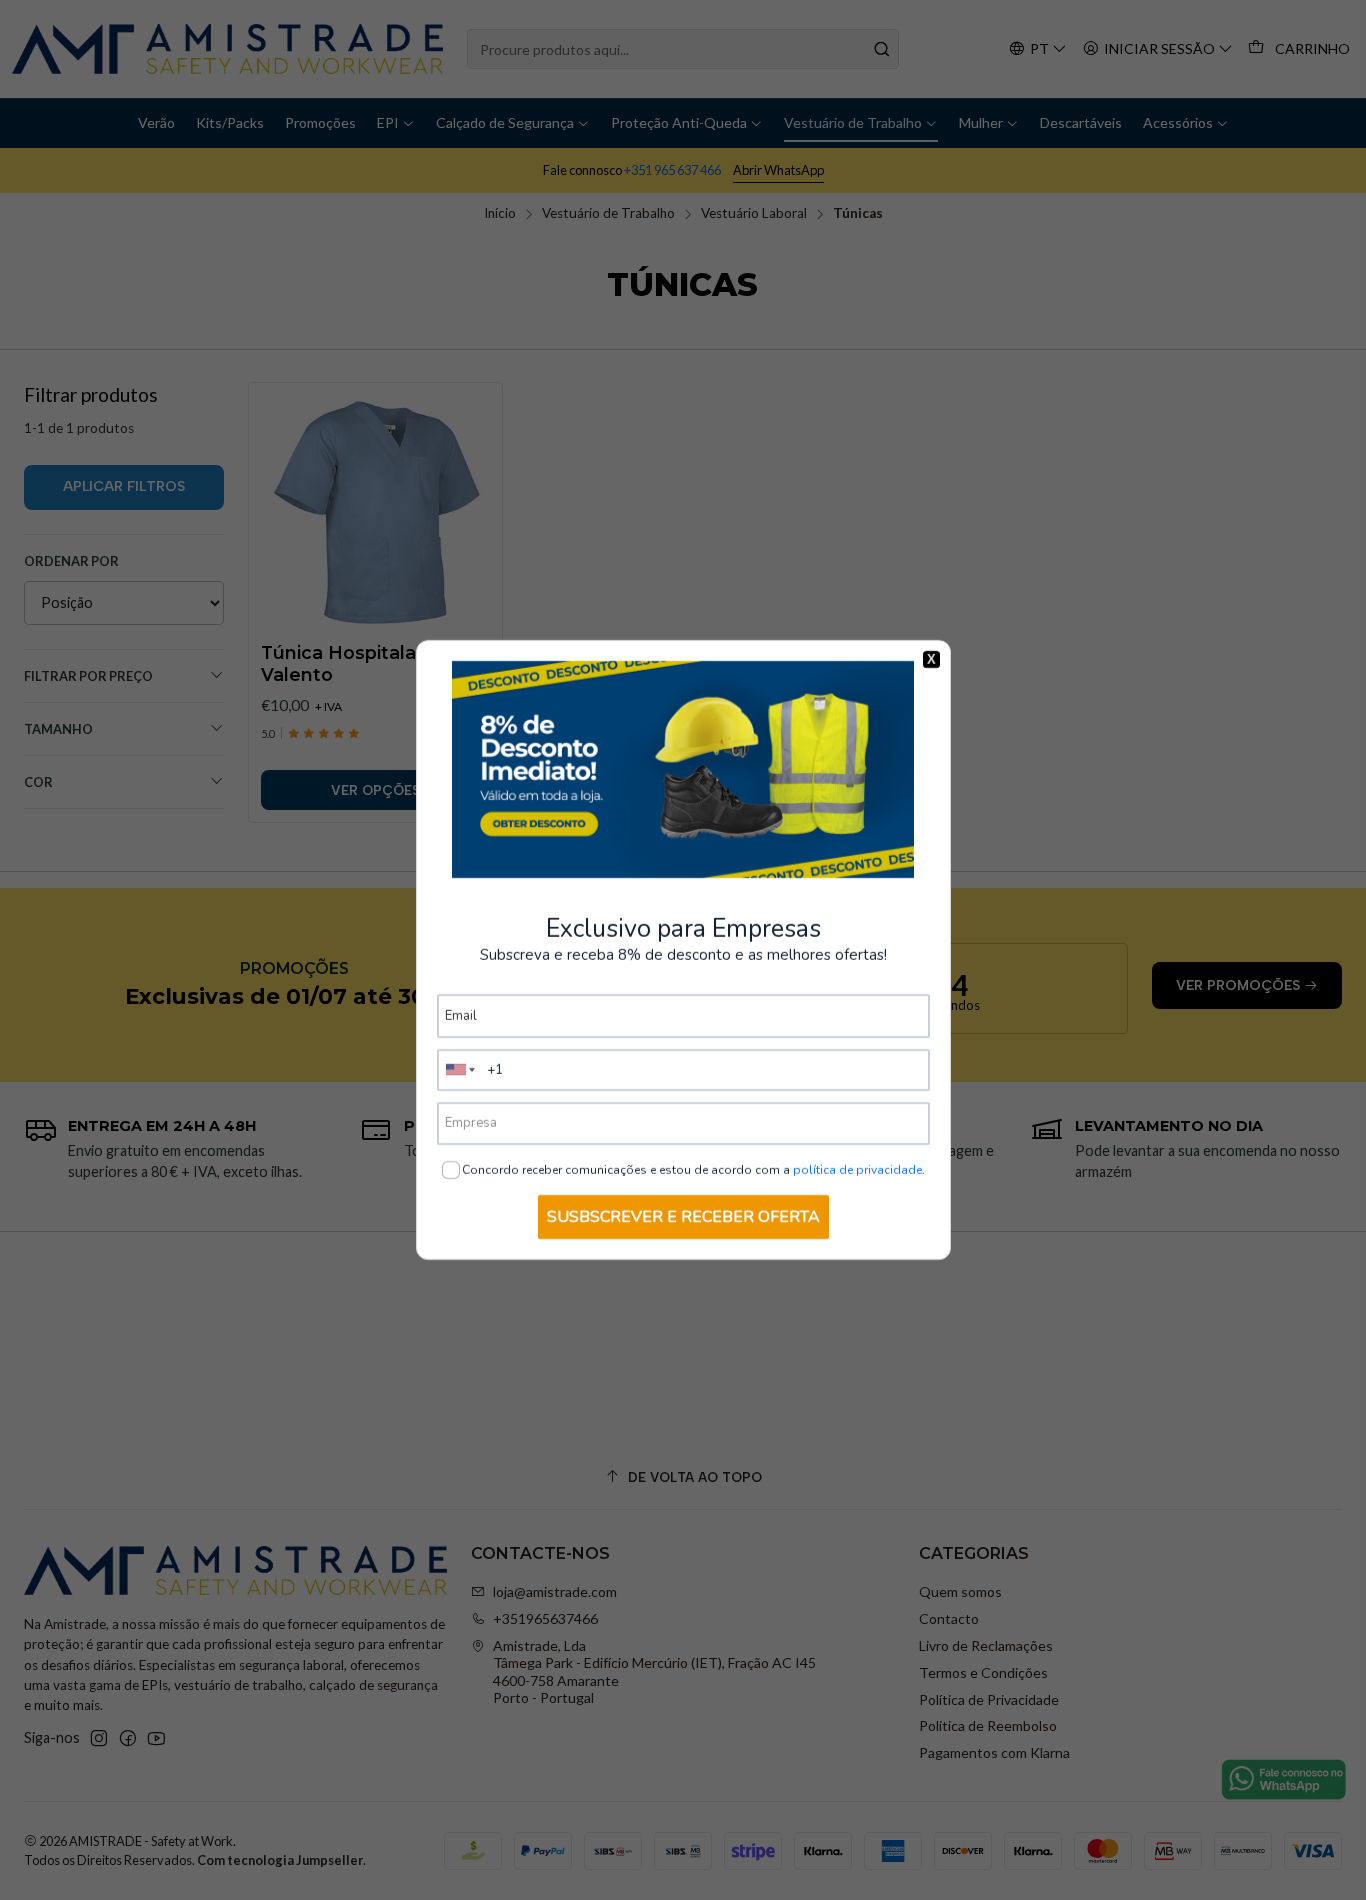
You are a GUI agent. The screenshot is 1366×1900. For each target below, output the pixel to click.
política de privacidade (857, 1170)
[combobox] (461, 1070)
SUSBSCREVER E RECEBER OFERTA (683, 1217)
